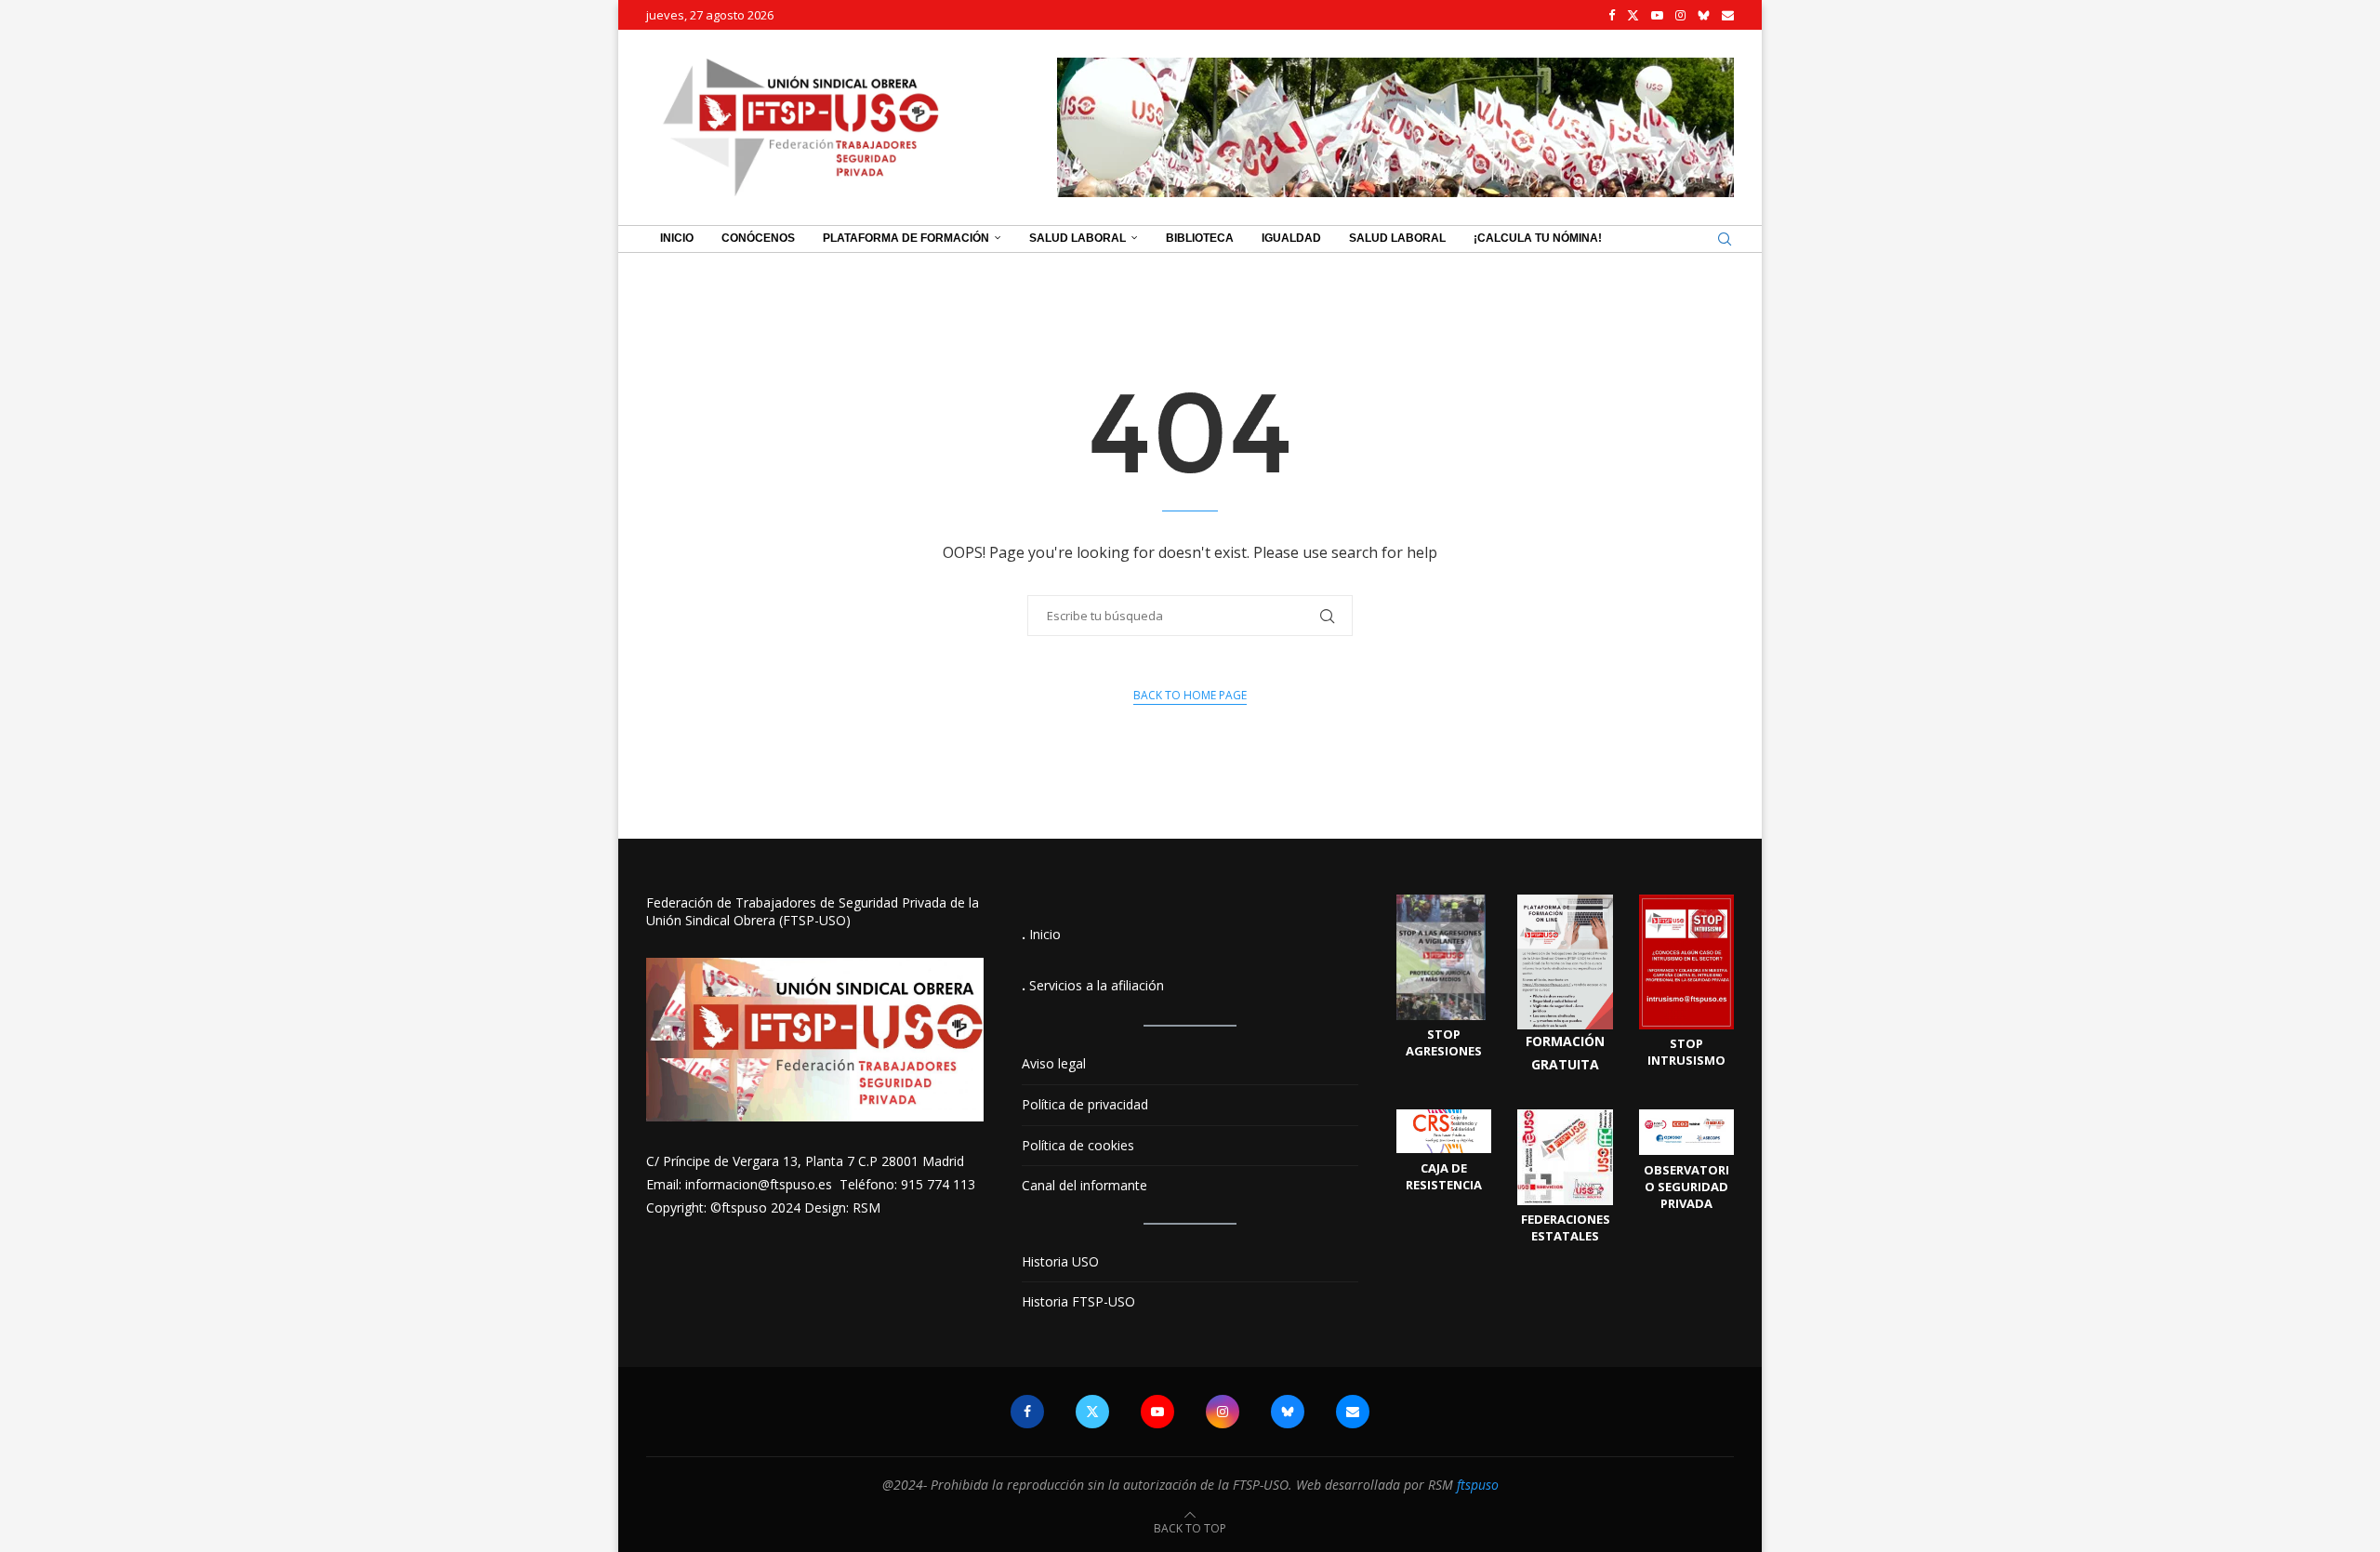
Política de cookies (1078, 1145)
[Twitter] (1633, 15)
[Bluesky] (1704, 15)
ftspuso (1478, 1485)
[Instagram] (1680, 15)
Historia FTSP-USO (1078, 1301)
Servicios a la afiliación (1097, 985)
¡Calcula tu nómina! (1538, 238)
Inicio (677, 238)
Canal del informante (1084, 1185)
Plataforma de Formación (906, 238)
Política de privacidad (1085, 1104)
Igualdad (1291, 238)
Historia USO (1060, 1261)
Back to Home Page (1190, 695)
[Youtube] (1657, 15)
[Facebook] (1612, 15)
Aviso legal (1054, 1063)
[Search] (1725, 239)
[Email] (1728, 15)
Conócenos (758, 238)
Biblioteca (1200, 238)
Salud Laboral (1078, 238)
